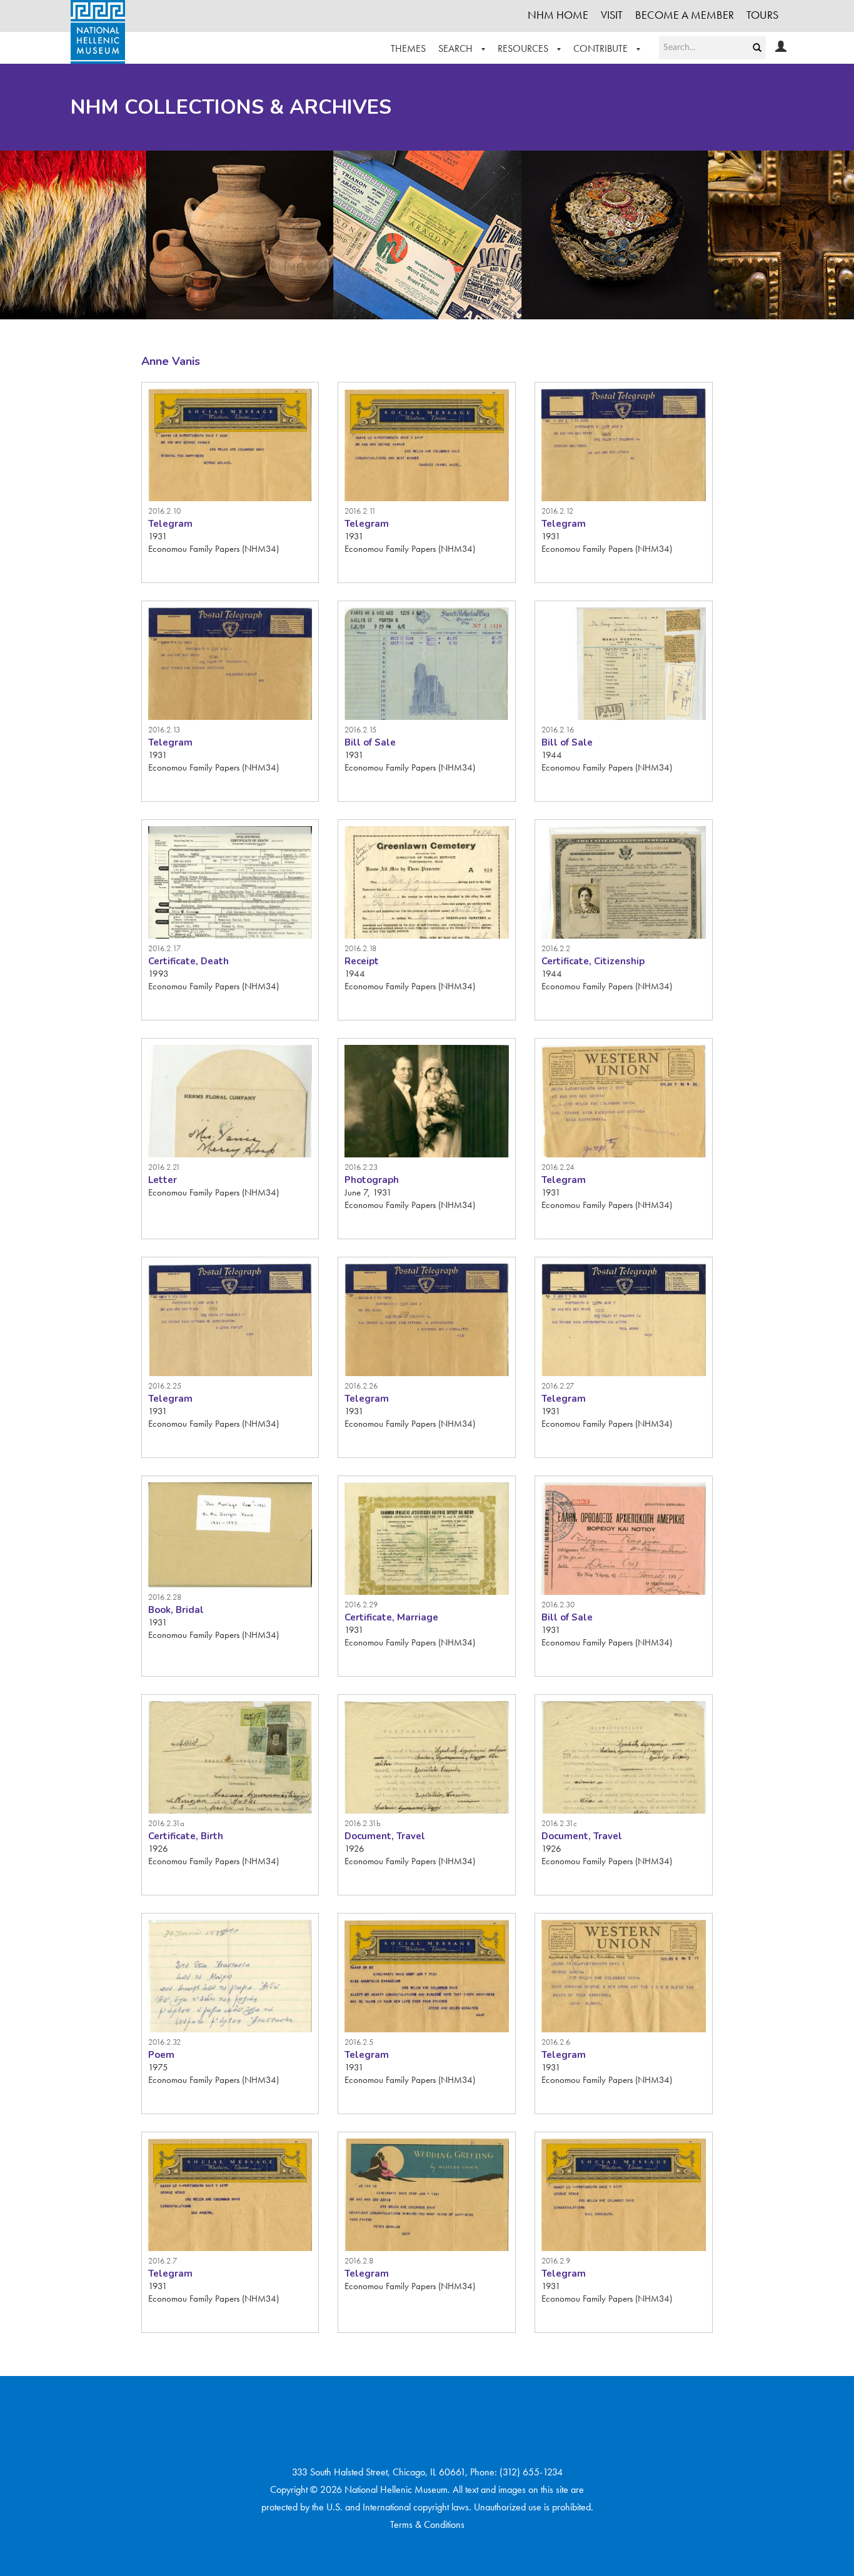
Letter (163, 1180)
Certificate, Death (188, 961)
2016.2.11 (360, 511)
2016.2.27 (558, 1386)
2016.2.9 (556, 2261)
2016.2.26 (361, 1386)
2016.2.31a (166, 1823)
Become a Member (685, 15)
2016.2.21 (164, 1167)
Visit (612, 15)
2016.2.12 (557, 511)
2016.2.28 (165, 1597)
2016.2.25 (165, 1386)
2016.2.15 (360, 730)
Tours (762, 15)
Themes (408, 48)
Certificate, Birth (186, 1836)
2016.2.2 (556, 948)
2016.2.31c (559, 1823)
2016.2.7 (163, 2261)
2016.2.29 (361, 1605)
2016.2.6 (556, 2042)
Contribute (602, 48)
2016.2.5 (359, 2042)
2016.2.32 (164, 2042)
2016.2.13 (164, 730)
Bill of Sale (370, 742)
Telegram (170, 524)
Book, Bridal (176, 1610)
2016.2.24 (558, 1167)
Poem (161, 2055)
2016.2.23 (361, 1167)
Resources (524, 48)
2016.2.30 (558, 1605)
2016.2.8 (359, 2261)
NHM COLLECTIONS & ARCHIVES (231, 107)
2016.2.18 (360, 948)
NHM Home (558, 15)
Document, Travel (385, 1836)
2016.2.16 (558, 730)
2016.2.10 (164, 511)
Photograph (372, 1180)
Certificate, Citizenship (593, 961)
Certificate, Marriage (391, 1617)
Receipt (362, 961)
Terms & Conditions (427, 2524)
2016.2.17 (164, 948)
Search (457, 48)
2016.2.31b (363, 1823)
